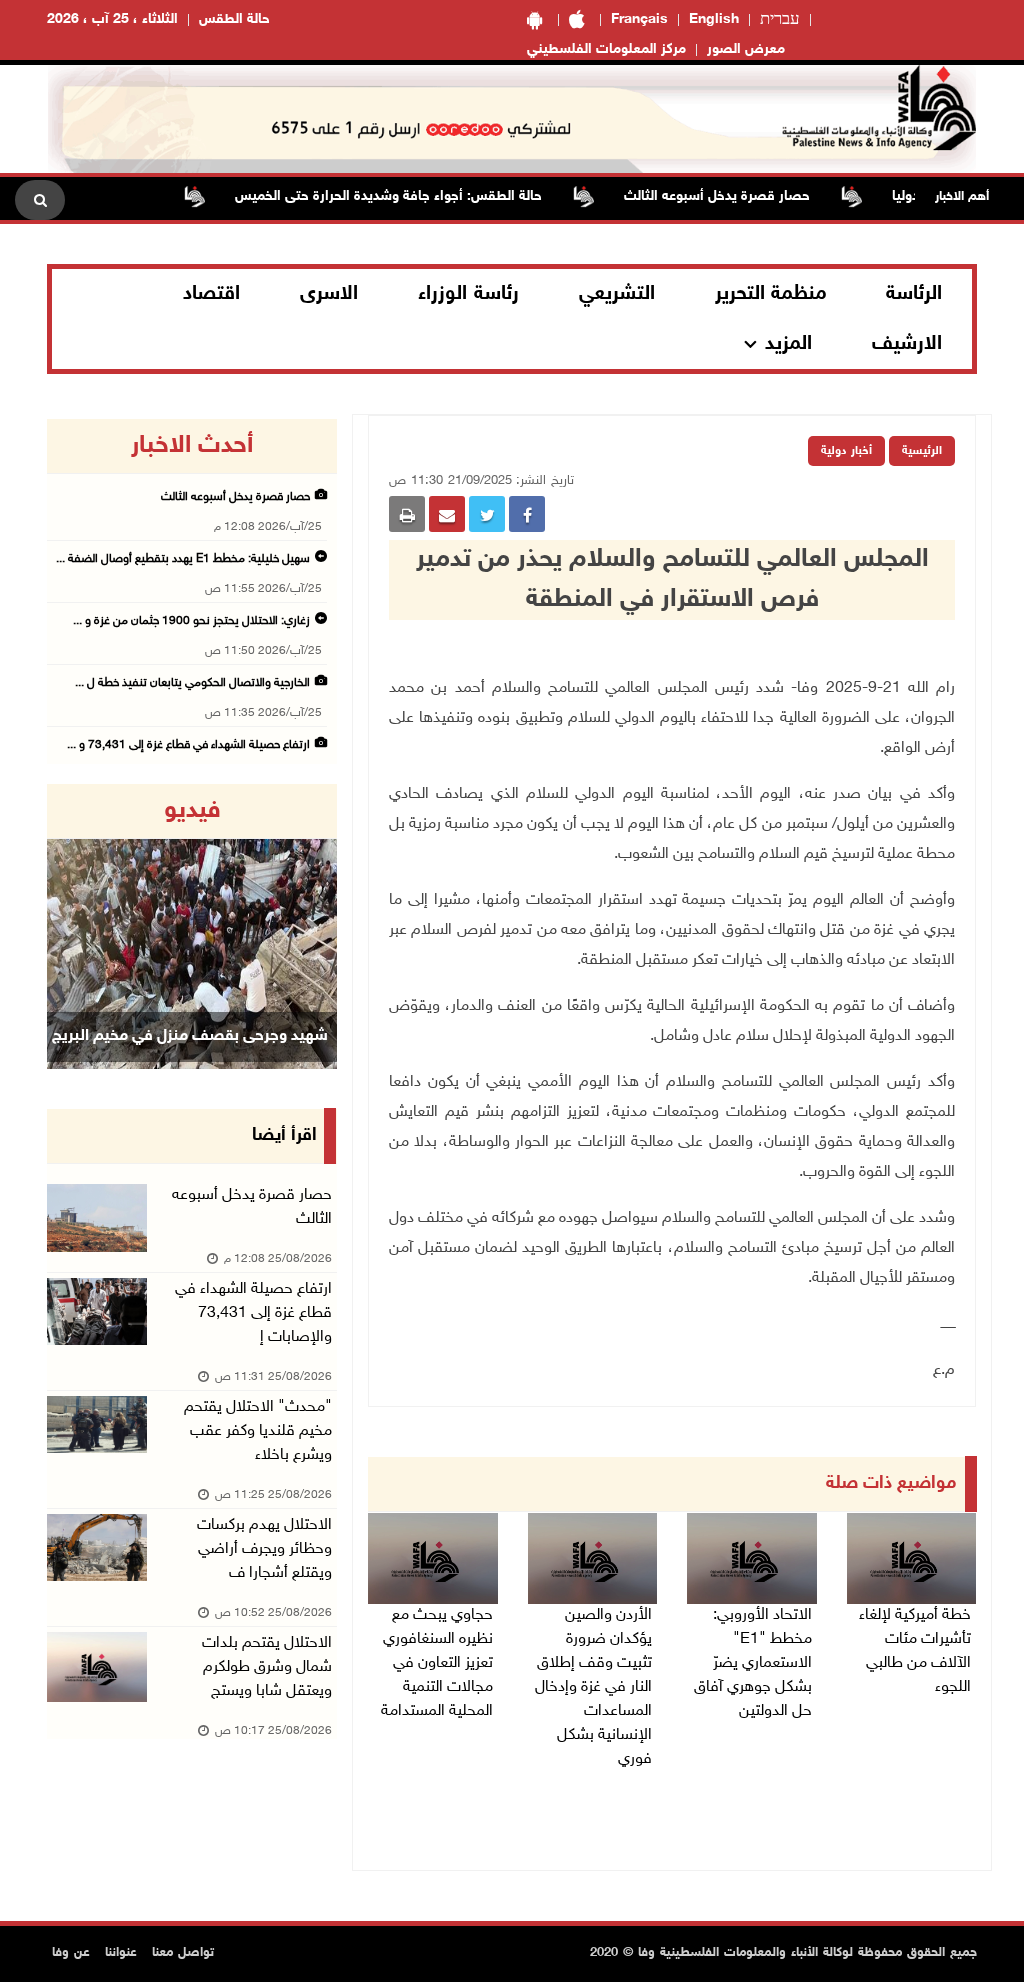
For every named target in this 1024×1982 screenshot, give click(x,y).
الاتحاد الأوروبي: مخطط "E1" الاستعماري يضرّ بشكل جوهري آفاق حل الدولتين (753, 1663)
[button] (68, 926)
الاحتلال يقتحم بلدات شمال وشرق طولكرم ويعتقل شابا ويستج (267, 1667)
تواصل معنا (183, 1953)
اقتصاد (211, 294)
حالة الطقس (234, 19)
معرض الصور (746, 49)
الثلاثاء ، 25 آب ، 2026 (112, 19)
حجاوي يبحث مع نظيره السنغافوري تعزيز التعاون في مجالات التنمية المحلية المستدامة (437, 1663)
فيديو (192, 811)
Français (639, 19)
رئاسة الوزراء (468, 294)
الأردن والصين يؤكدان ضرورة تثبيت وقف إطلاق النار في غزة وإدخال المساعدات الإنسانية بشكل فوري (593, 1687)
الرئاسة (914, 294)
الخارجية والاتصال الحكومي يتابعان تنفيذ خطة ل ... (192, 683)
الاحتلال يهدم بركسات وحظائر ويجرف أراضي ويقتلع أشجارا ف (264, 1549)
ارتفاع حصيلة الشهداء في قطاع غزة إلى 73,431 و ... (188, 745)
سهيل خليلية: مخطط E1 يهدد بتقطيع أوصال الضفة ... (183, 559)
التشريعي (617, 294)
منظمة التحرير (771, 294)
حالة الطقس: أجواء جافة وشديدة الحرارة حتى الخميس (421, 196)
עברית (780, 20)
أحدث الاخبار (192, 446)
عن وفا (71, 1953)
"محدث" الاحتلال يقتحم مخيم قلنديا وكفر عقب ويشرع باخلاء (258, 1431)
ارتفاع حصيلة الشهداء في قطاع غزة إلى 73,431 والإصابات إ (253, 1313)
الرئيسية (922, 451)
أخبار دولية (846, 451)
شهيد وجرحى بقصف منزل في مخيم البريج (190, 1036)
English (714, 19)
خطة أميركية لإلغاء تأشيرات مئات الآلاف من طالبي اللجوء (915, 1651)
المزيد (788, 344)
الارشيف (907, 344)
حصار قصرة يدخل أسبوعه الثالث (750, 196)
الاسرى (329, 294)
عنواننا (121, 1953)
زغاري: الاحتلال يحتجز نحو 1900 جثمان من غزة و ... (191, 621)
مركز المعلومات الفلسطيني (606, 49)
